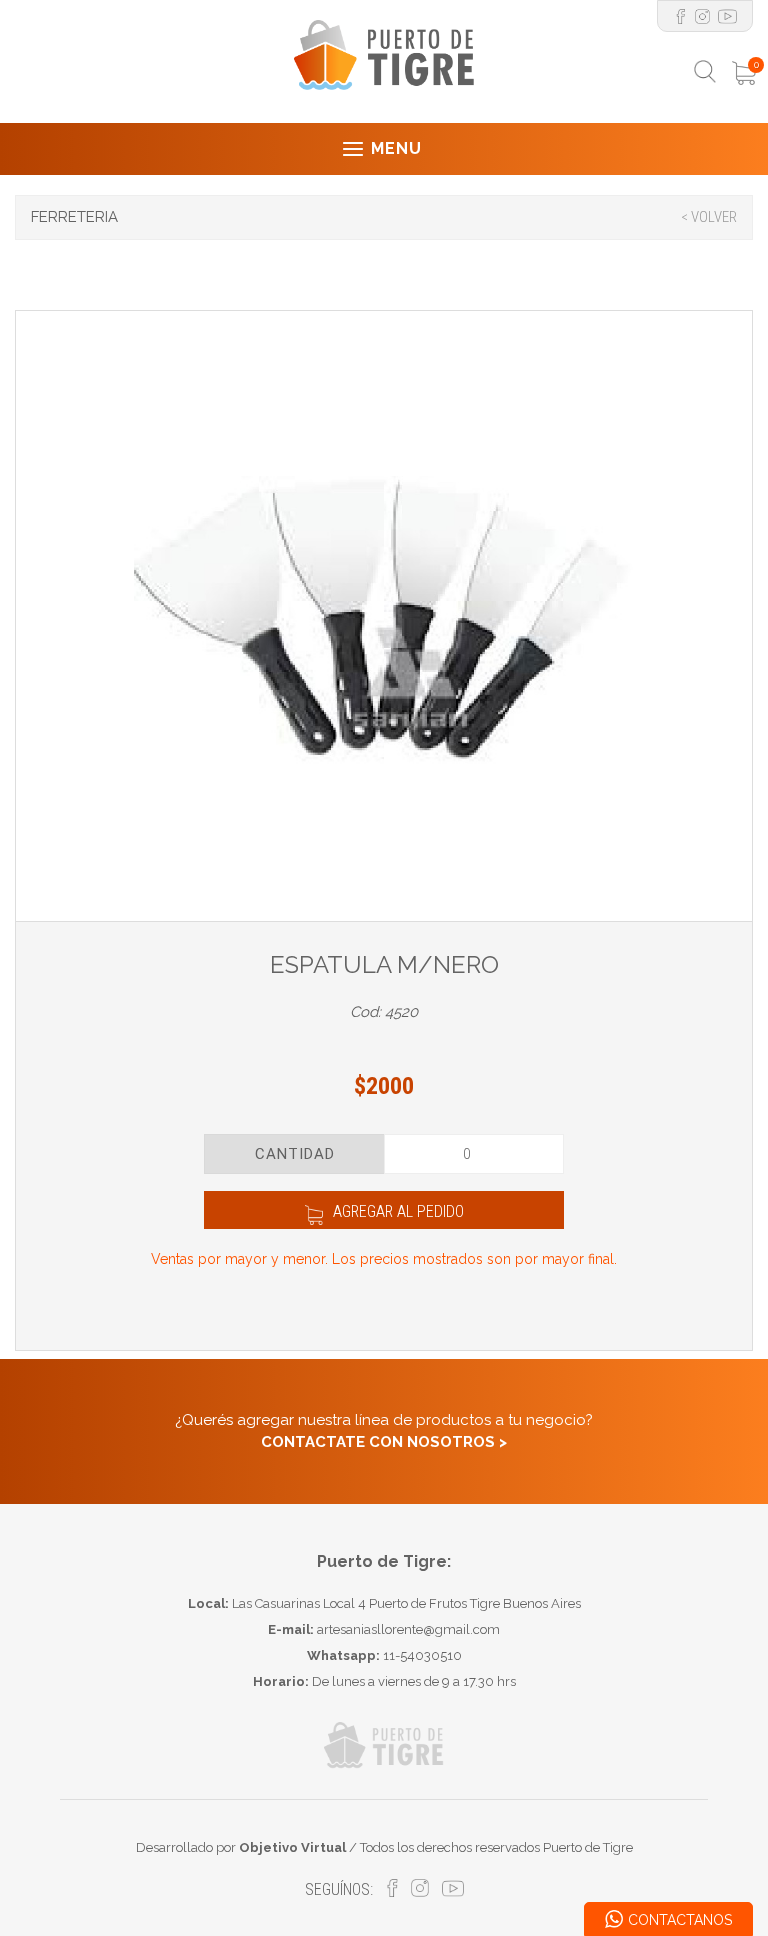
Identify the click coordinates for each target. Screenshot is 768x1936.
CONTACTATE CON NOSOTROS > (384, 1442)
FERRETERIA (74, 217)
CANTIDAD (295, 1154)
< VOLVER (709, 217)
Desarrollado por (241, 1847)
